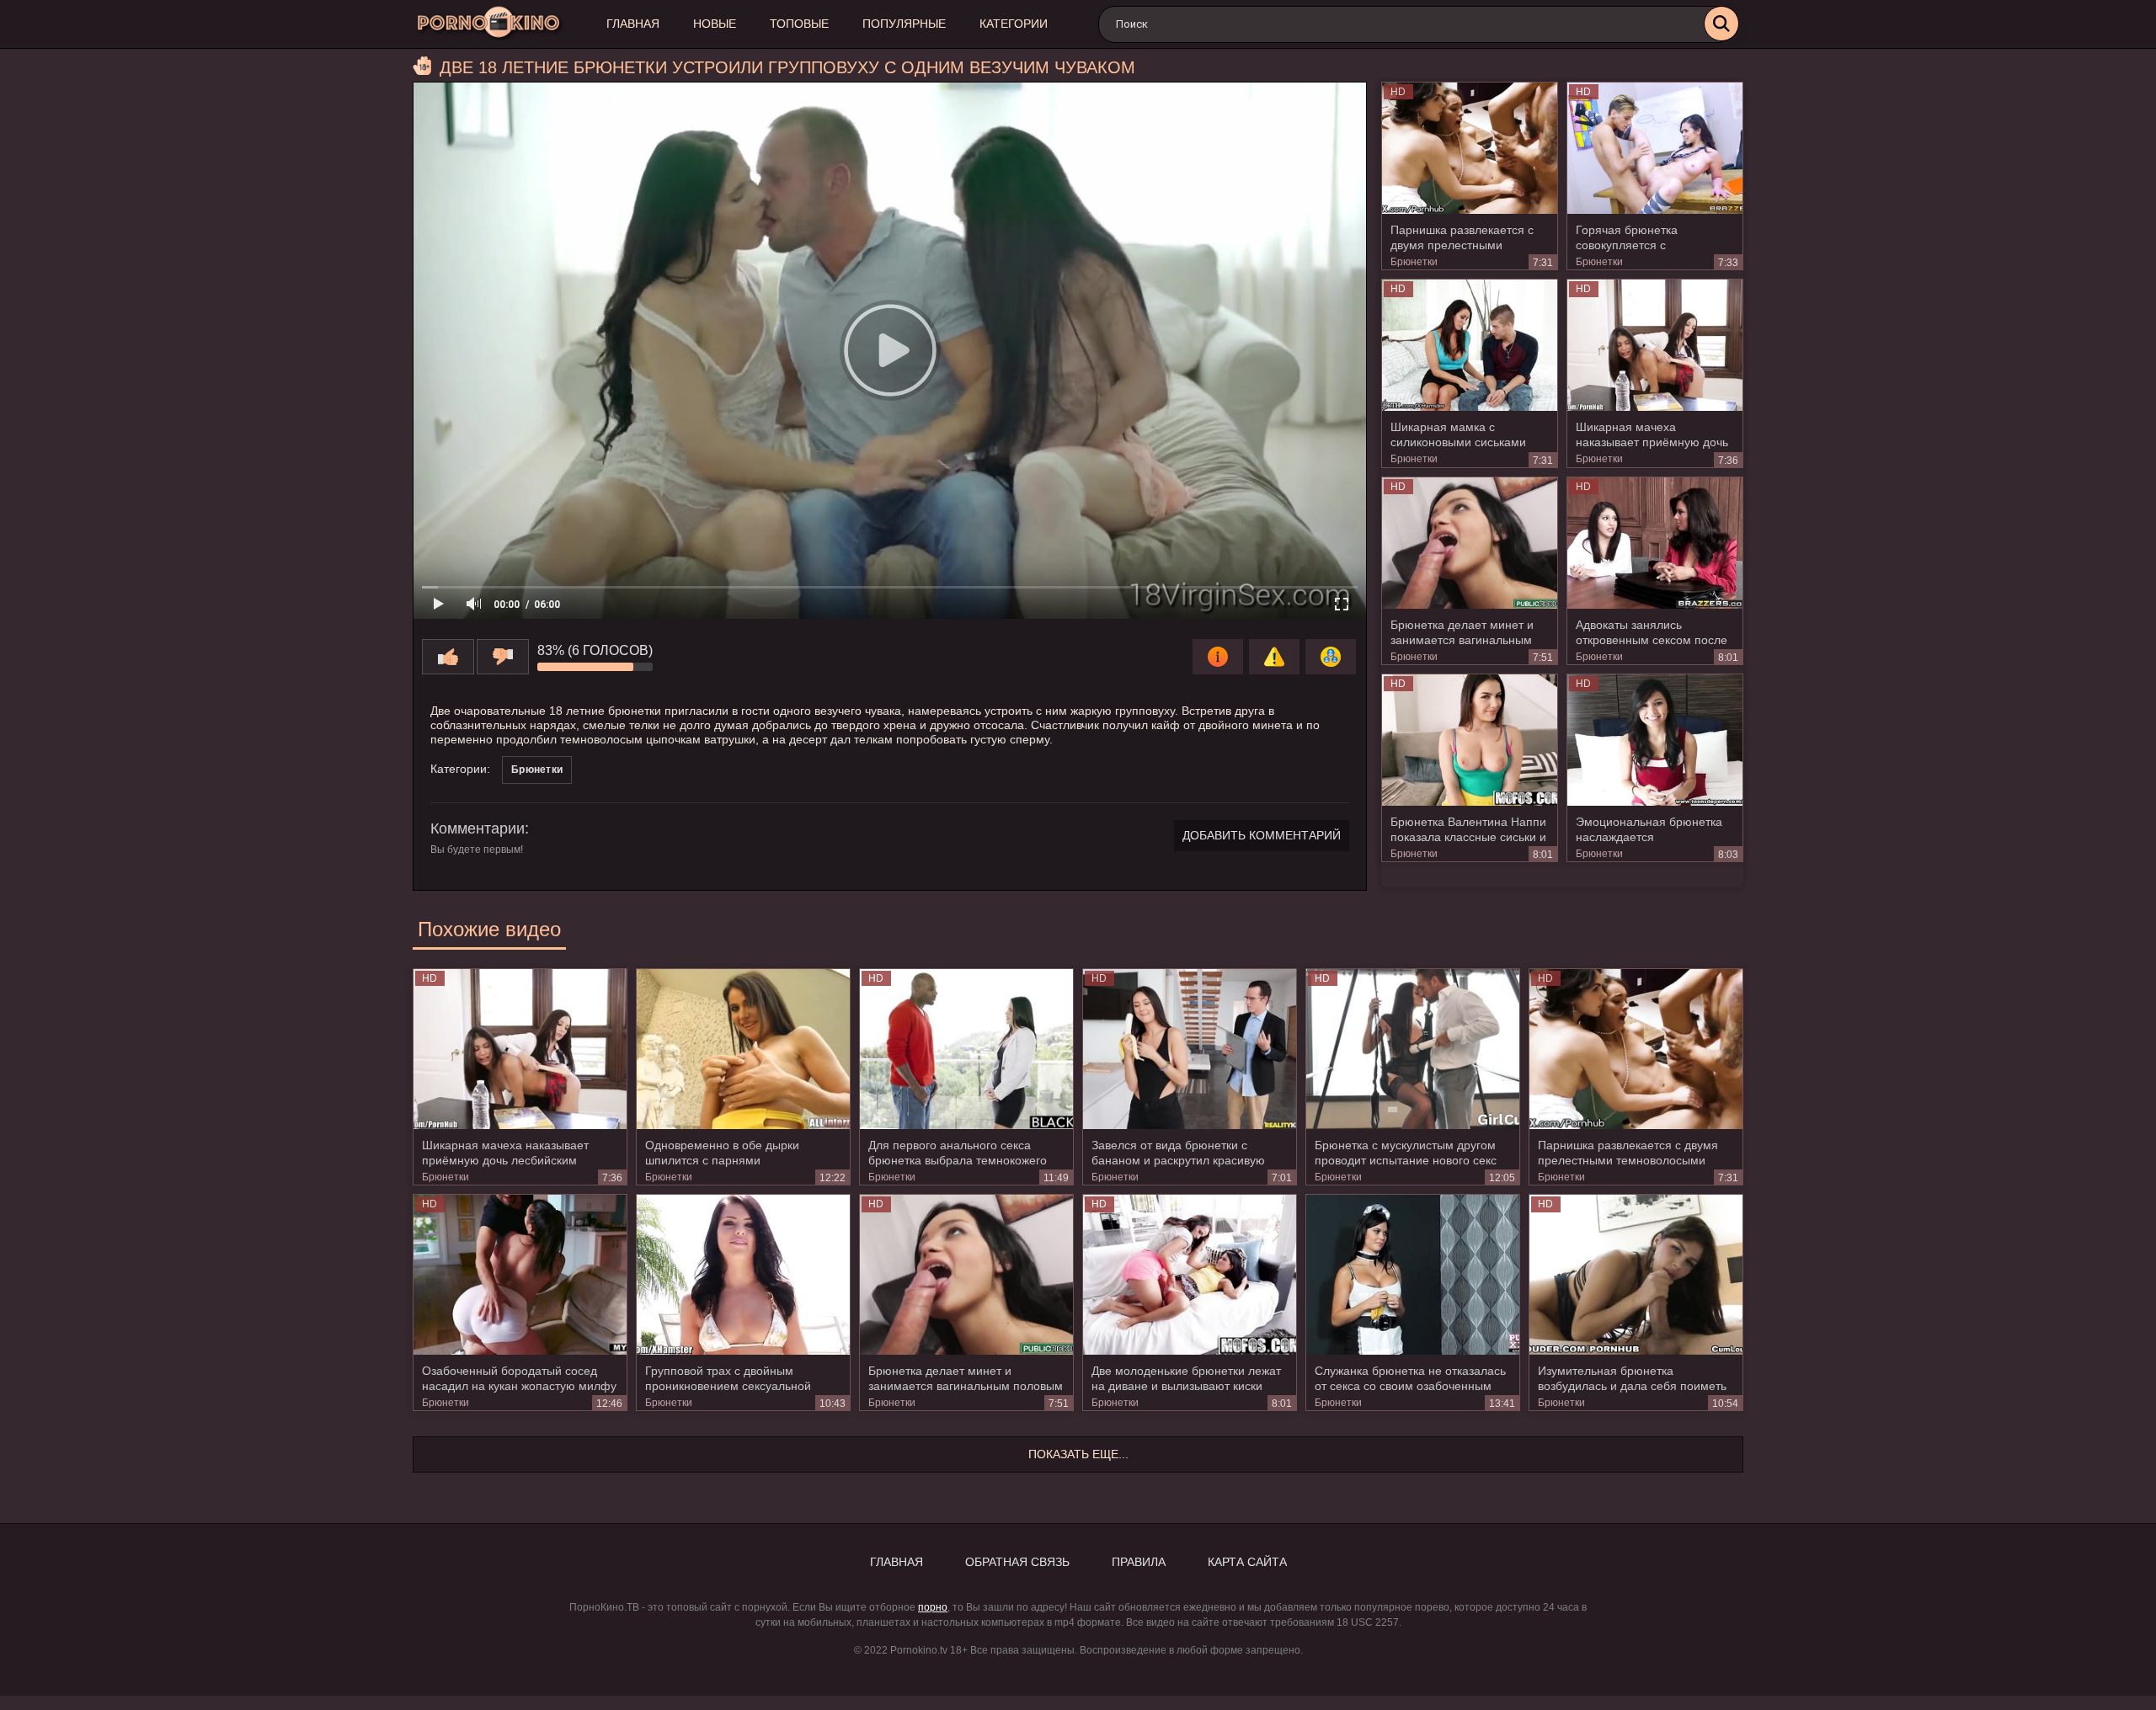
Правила (1139, 1562)
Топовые (799, 24)
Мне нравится (448, 657)
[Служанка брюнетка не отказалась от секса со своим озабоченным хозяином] (1413, 1275)
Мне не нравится (503, 657)
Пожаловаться (1274, 657)
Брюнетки (1414, 262)
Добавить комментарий (1262, 835)
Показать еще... (1078, 1454)
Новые (715, 24)
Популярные (904, 24)
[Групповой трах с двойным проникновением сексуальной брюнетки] (743, 1275)
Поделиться (1331, 657)
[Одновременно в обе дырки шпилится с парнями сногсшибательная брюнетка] (743, 1049)
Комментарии (478, 828)
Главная (633, 24)
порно (933, 1607)
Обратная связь (1017, 1562)
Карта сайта (1247, 1562)
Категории (1014, 24)
